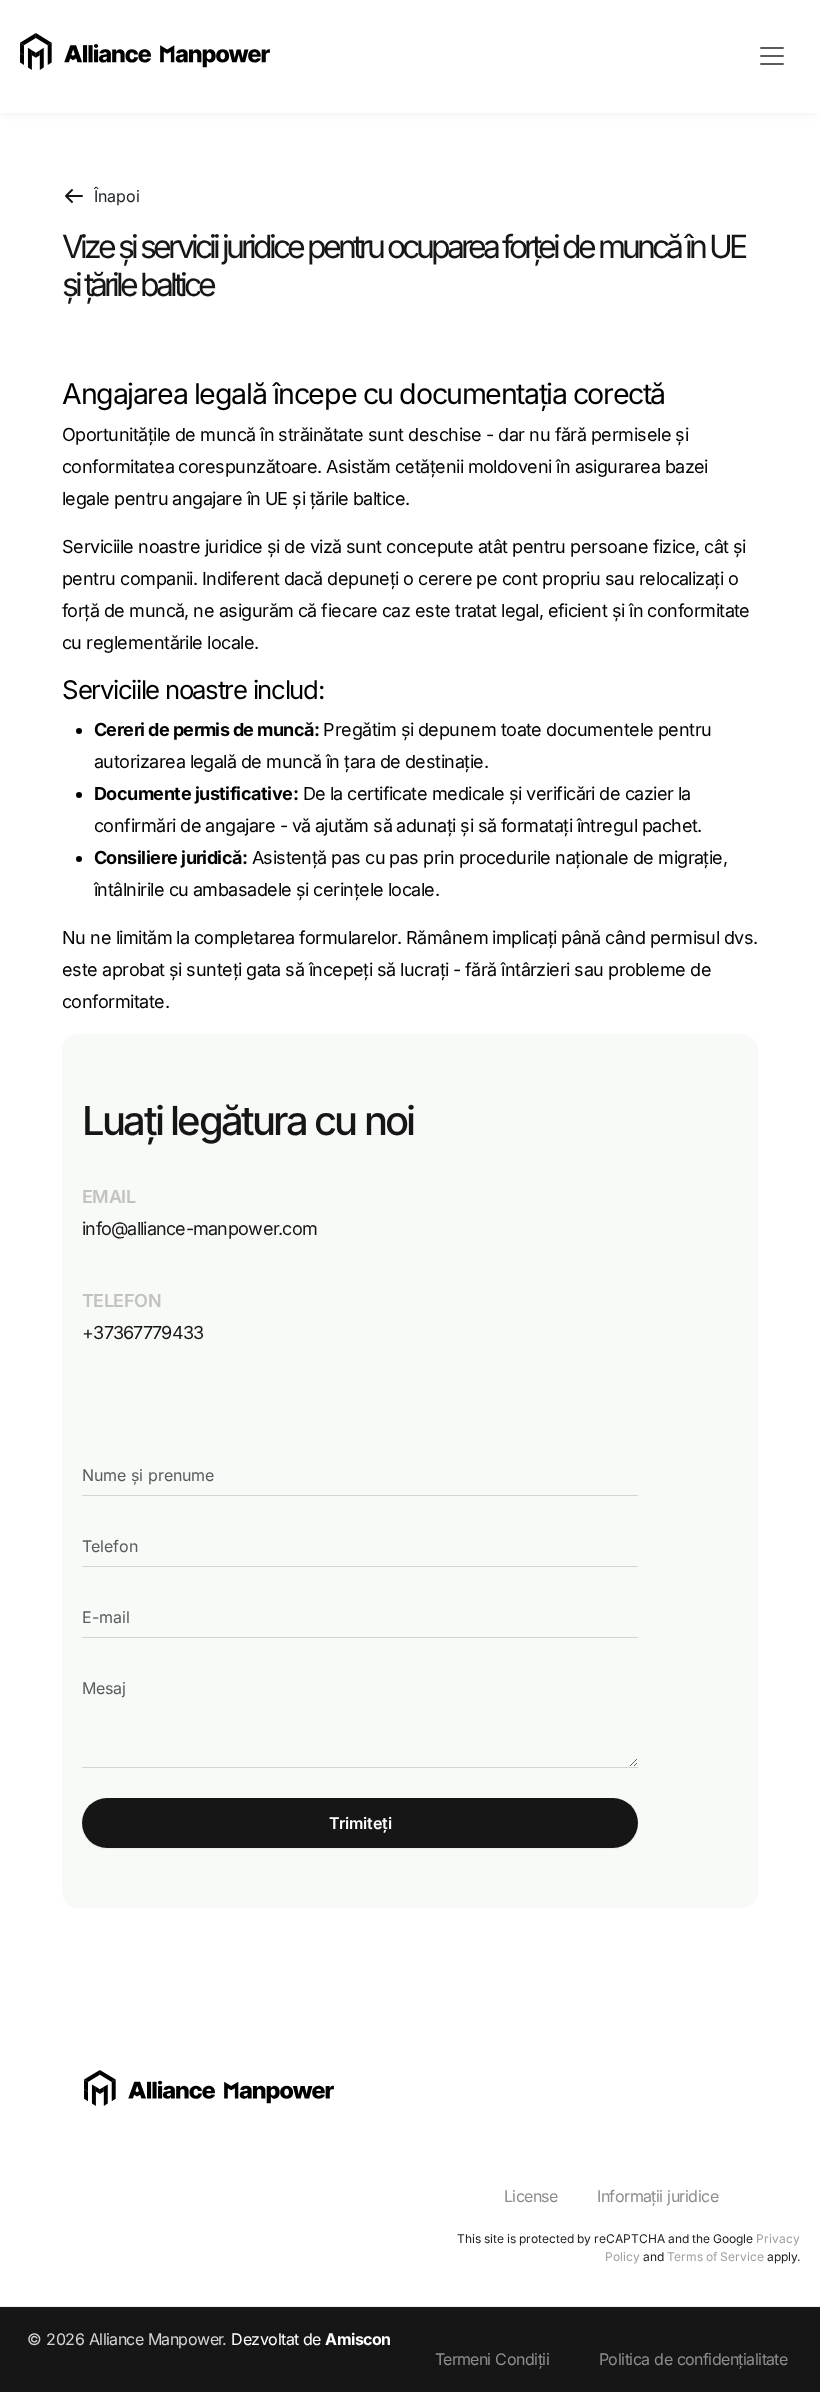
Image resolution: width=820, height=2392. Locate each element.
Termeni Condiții (492, 2359)
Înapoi (117, 196)
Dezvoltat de (310, 2339)
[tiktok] (524, 2096)
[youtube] (480, 2096)
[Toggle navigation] (772, 56)
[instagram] (436, 2096)
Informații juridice (657, 2196)
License (530, 2196)
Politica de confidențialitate (693, 2359)
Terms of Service (715, 2256)
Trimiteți (360, 1823)
